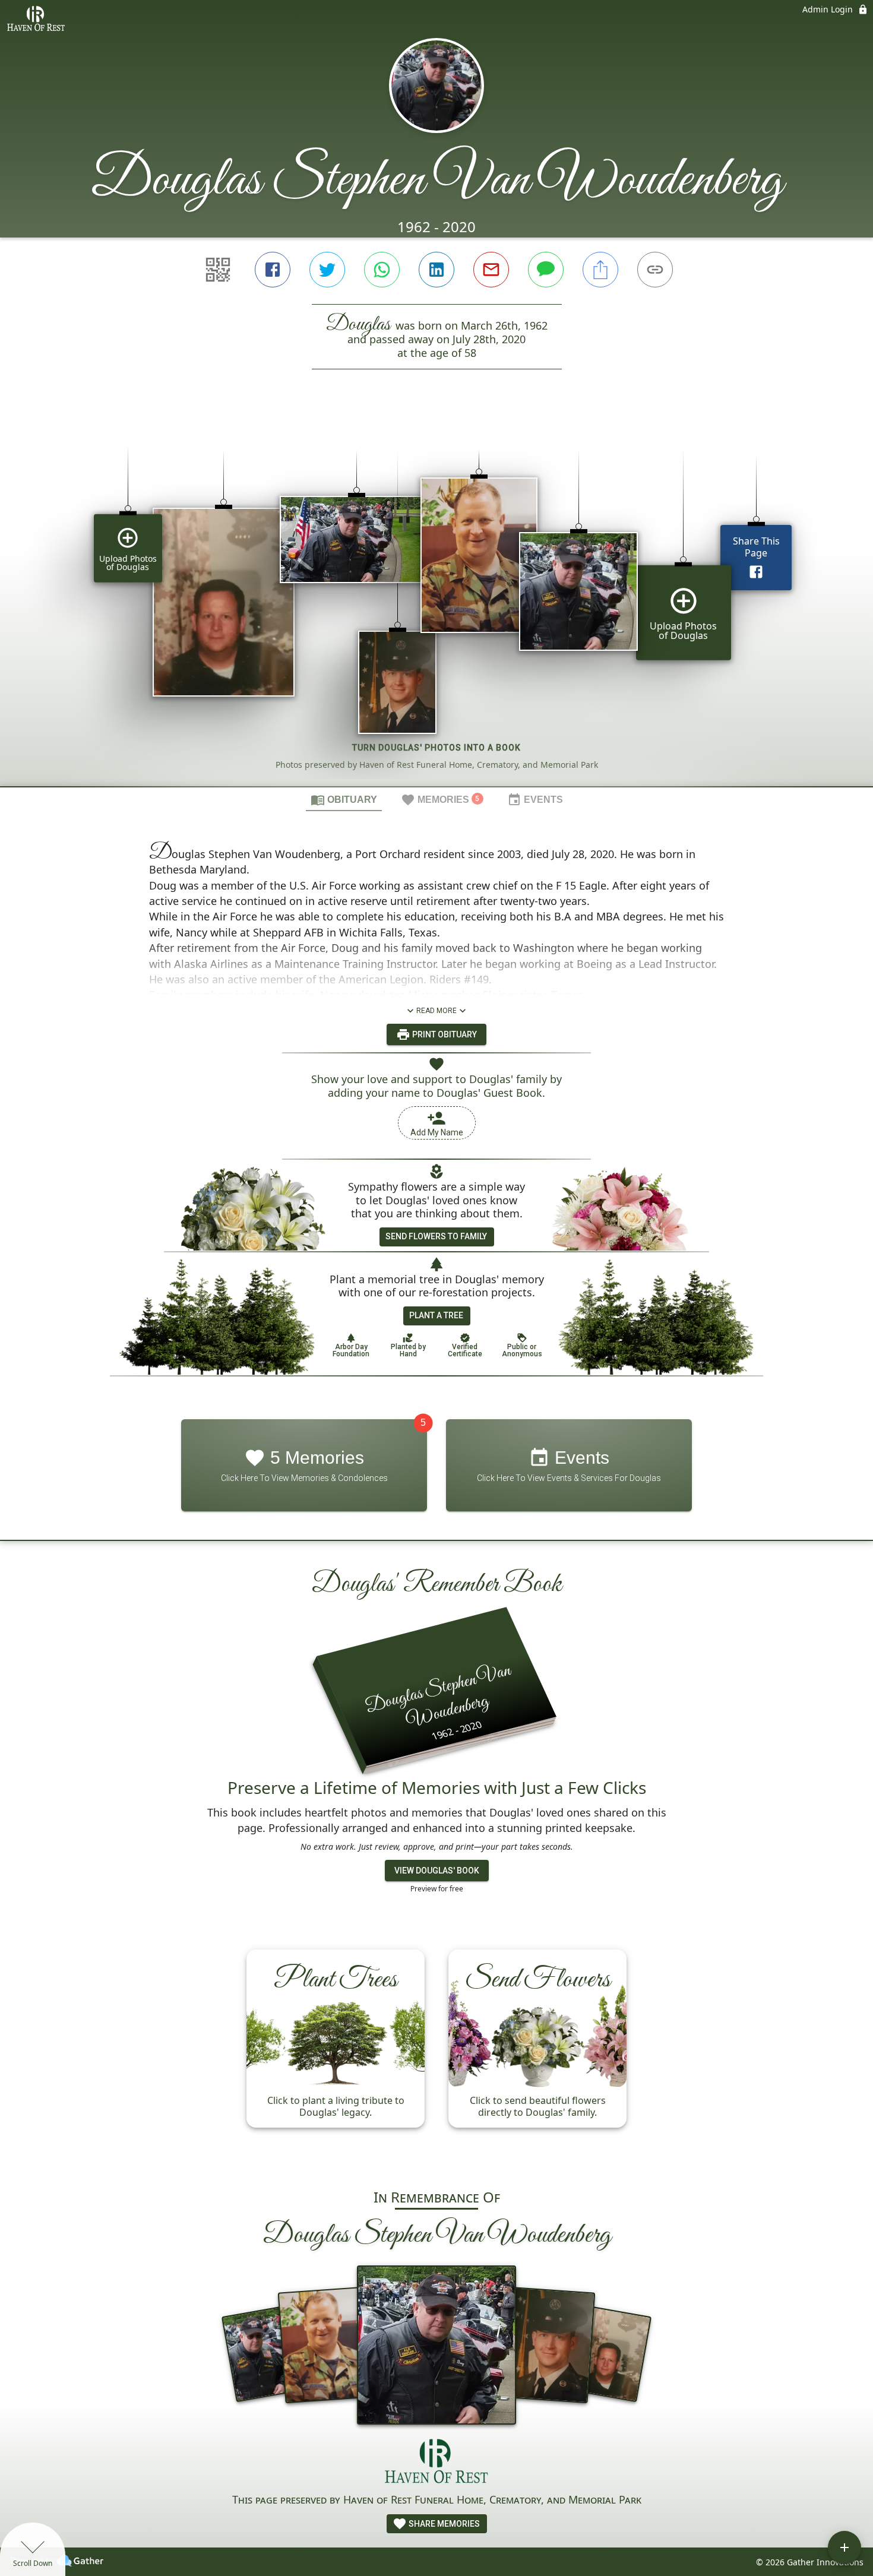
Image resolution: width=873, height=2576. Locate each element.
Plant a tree (436, 1315)
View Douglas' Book (437, 1871)
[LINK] (655, 270)
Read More (436, 1011)
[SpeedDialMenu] (844, 2547)
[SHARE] (600, 270)
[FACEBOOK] (273, 270)
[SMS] (546, 270)
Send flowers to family (436, 1236)
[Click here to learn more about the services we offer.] (436, 2463)
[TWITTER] (327, 270)
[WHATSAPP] (382, 270)
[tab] (344, 799)
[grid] (436, 598)
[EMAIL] (491, 270)
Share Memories (443, 2524)
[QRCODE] (218, 270)
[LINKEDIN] (436, 270)
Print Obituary (444, 1034)
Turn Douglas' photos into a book (436, 748)
